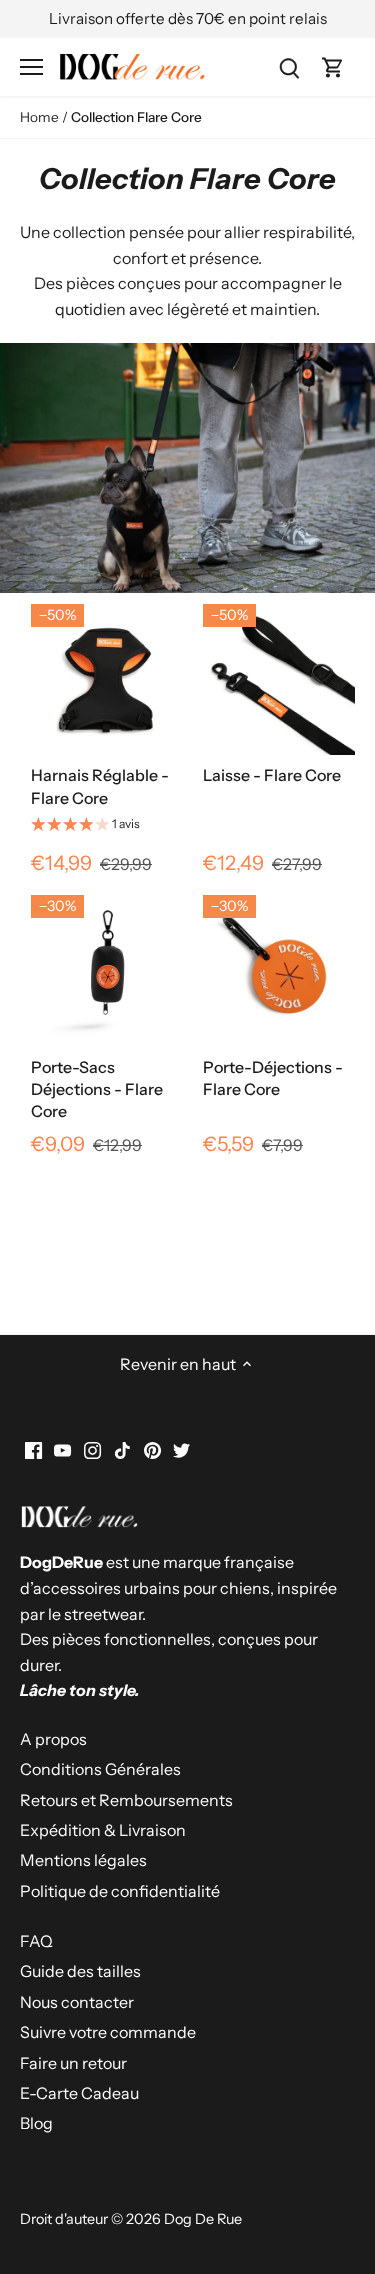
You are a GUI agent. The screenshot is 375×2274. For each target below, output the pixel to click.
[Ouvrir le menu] (31, 67)
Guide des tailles (80, 1971)
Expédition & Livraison (103, 1830)
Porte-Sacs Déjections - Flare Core (97, 1089)
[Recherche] (289, 66)
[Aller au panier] (333, 66)
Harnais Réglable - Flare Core (100, 786)
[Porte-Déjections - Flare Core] (279, 970)
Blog (36, 2123)
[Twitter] (181, 1449)
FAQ (36, 1941)
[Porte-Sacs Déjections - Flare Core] (107, 970)
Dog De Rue (203, 2219)
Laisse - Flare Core (272, 775)
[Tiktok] (122, 1449)
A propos (53, 1739)
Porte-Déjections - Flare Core (273, 1078)
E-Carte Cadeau (79, 2093)
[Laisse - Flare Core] (279, 679)
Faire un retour (73, 2063)
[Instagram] (92, 1449)
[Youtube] (62, 1449)
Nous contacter (77, 2002)
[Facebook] (33, 1449)
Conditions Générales (100, 1769)
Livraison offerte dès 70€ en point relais (188, 18)
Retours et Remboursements (126, 1800)
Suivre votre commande (108, 2032)
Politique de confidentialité (120, 1891)
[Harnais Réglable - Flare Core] (107, 679)
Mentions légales (83, 1860)
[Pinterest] (152, 1449)
